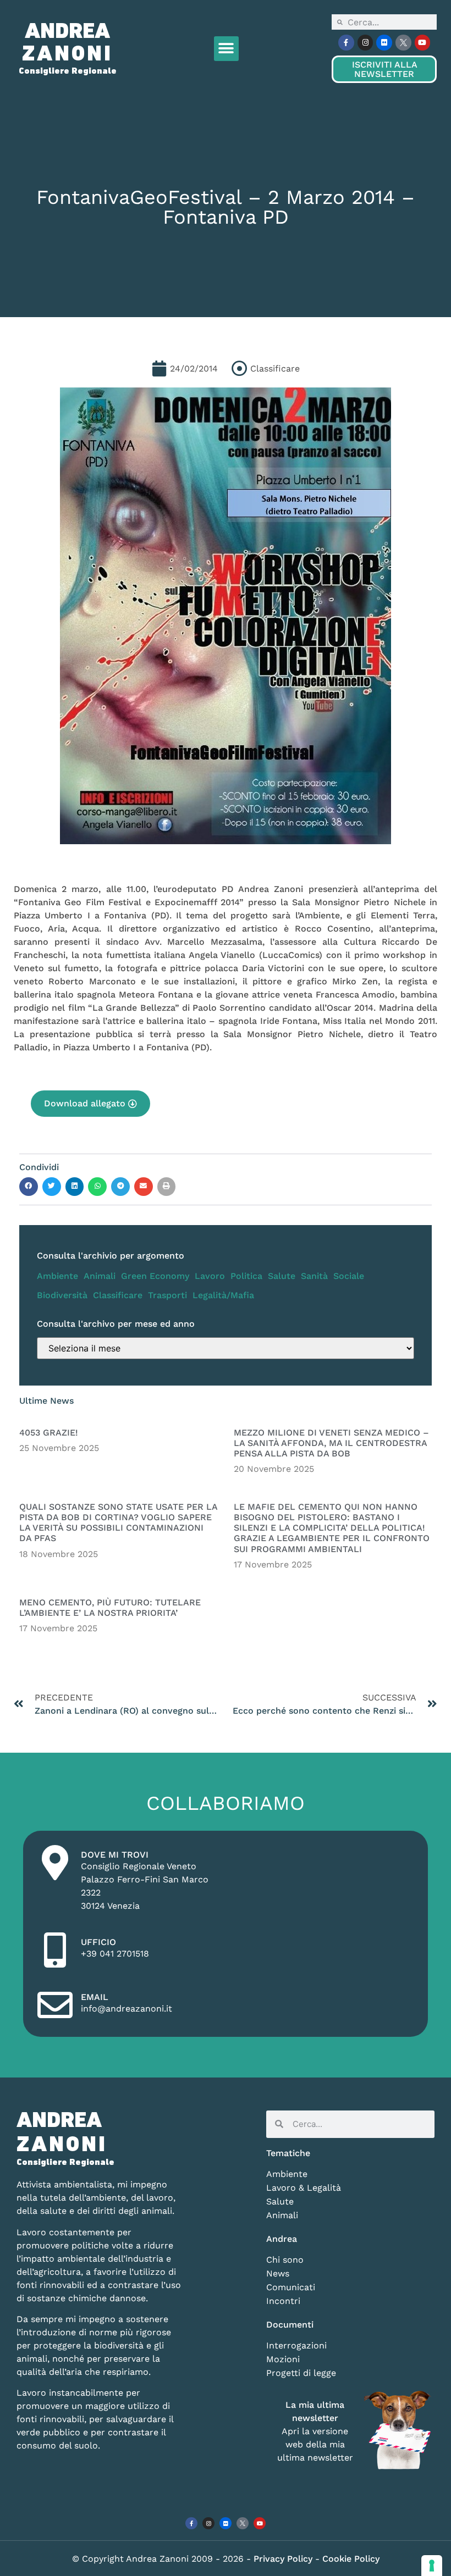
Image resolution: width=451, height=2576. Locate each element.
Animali (100, 1276)
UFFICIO (98, 1942)
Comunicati (291, 2287)
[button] (226, 49)
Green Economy (155, 1276)
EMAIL (95, 1997)
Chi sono (285, 2260)
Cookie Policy (351, 2559)
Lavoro (210, 1276)
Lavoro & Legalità (304, 2188)
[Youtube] (423, 43)
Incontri (283, 2301)
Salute (282, 1276)
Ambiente (57, 1276)
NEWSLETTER (384, 69)
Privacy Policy (284, 2559)
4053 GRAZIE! (49, 1433)
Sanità (314, 1276)
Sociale (349, 1276)
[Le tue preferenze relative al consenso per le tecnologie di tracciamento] (432, 2566)
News (278, 2273)
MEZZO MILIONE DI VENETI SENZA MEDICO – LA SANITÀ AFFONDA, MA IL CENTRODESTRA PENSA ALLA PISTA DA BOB (331, 1443)
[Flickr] (384, 43)
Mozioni (283, 2359)
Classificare (118, 1295)
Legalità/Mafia (223, 1295)
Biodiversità (62, 1295)
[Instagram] (365, 43)
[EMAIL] (55, 2005)
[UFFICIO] (55, 1950)
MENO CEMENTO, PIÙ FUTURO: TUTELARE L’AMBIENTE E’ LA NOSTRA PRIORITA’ (110, 1608)
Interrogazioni (296, 2345)
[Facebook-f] (346, 43)
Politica (246, 1276)
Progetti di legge (301, 2373)
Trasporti (167, 1295)
